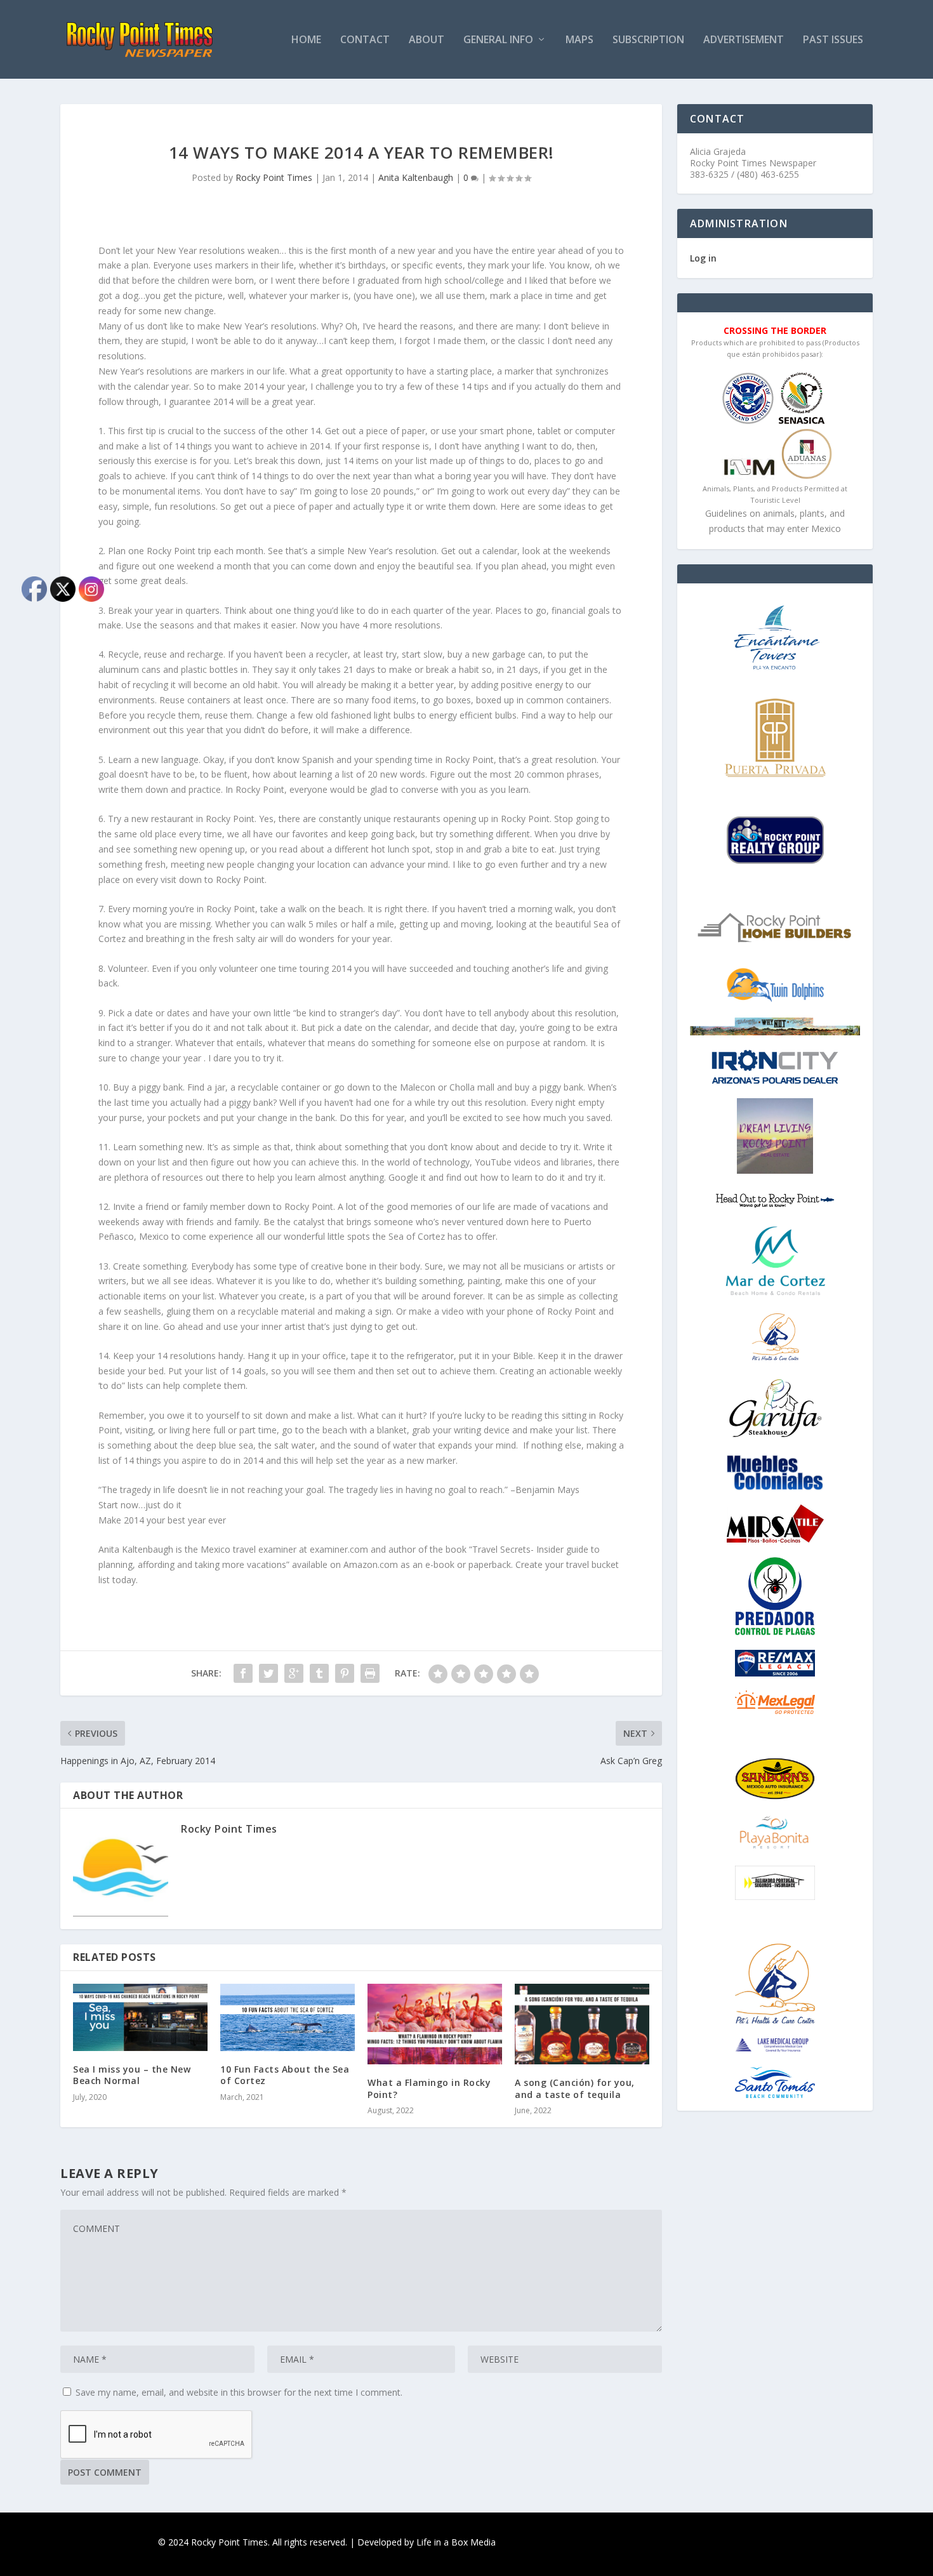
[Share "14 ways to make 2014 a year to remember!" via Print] (370, 1673)
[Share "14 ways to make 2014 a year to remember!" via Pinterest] (345, 1673)
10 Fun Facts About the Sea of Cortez (285, 2075)
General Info (498, 40)
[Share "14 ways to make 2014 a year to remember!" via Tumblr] (319, 1673)
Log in (703, 258)
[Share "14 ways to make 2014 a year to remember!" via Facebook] (243, 1673)
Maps (579, 40)
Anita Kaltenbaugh (416, 177)
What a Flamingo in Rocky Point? (429, 2088)
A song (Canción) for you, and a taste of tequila (575, 2088)
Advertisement (744, 40)
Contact (365, 40)
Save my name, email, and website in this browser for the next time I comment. (239, 2392)
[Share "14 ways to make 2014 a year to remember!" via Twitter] (268, 1673)
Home (306, 40)
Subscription (648, 40)
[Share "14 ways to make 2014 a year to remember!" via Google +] (294, 1673)
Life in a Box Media (456, 2542)
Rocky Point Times (274, 177)
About (427, 40)
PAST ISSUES (833, 40)
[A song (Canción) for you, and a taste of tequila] (582, 2024)
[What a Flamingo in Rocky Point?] (435, 2024)
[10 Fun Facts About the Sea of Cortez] (288, 2017)
